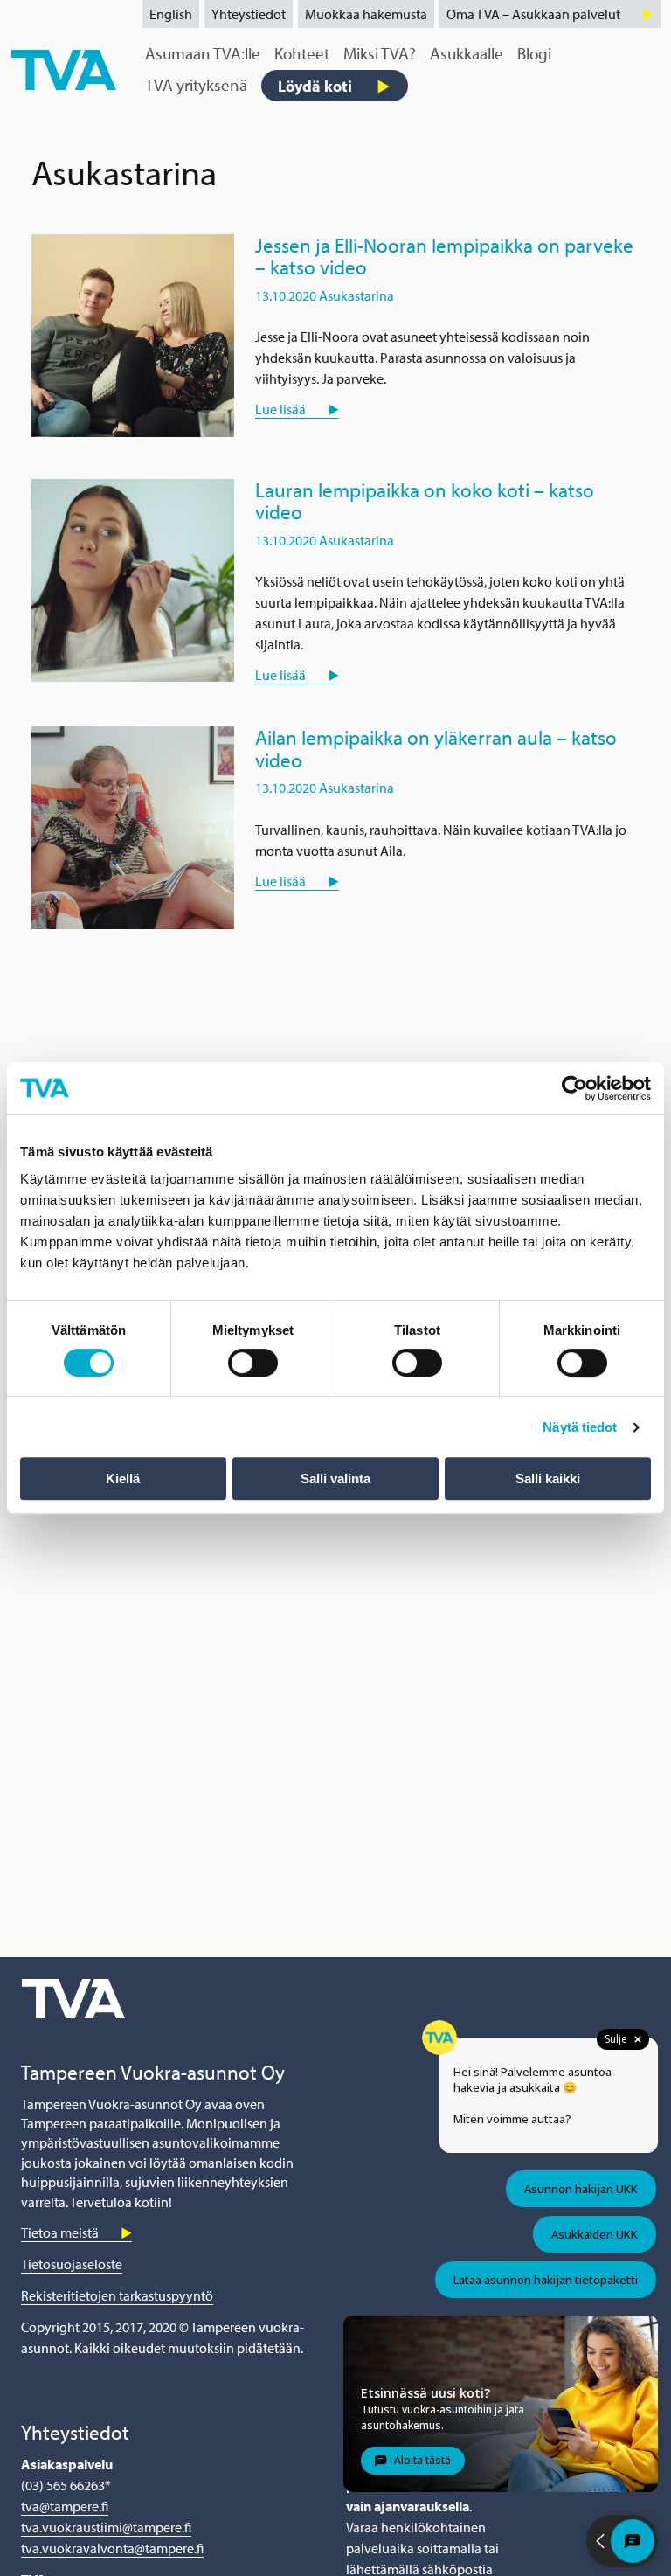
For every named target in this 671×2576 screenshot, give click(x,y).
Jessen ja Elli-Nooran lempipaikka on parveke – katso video (444, 256)
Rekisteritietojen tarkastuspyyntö (117, 2295)
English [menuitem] (171, 14)
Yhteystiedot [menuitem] (249, 14)
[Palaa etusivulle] (64, 68)
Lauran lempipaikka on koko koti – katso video (425, 501)
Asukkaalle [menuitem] (467, 53)
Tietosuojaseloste (72, 2264)
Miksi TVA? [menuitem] (380, 53)
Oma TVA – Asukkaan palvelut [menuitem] (533, 14)
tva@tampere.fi (65, 2506)
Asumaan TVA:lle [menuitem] (203, 53)
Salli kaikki (548, 1479)
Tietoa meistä (60, 2232)
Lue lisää (280, 409)
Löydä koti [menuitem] (315, 86)
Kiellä (123, 1479)
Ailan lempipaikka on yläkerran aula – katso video (436, 748)
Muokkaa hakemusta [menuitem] (366, 14)
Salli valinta (335, 1479)
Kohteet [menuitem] (302, 53)
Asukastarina (356, 295)
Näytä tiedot (580, 1427)
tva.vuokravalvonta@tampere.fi (112, 2548)
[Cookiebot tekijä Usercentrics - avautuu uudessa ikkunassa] (574, 1088)
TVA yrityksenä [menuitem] (196, 85)
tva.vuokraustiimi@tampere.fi (106, 2527)
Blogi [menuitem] (534, 53)
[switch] (253, 1363)
